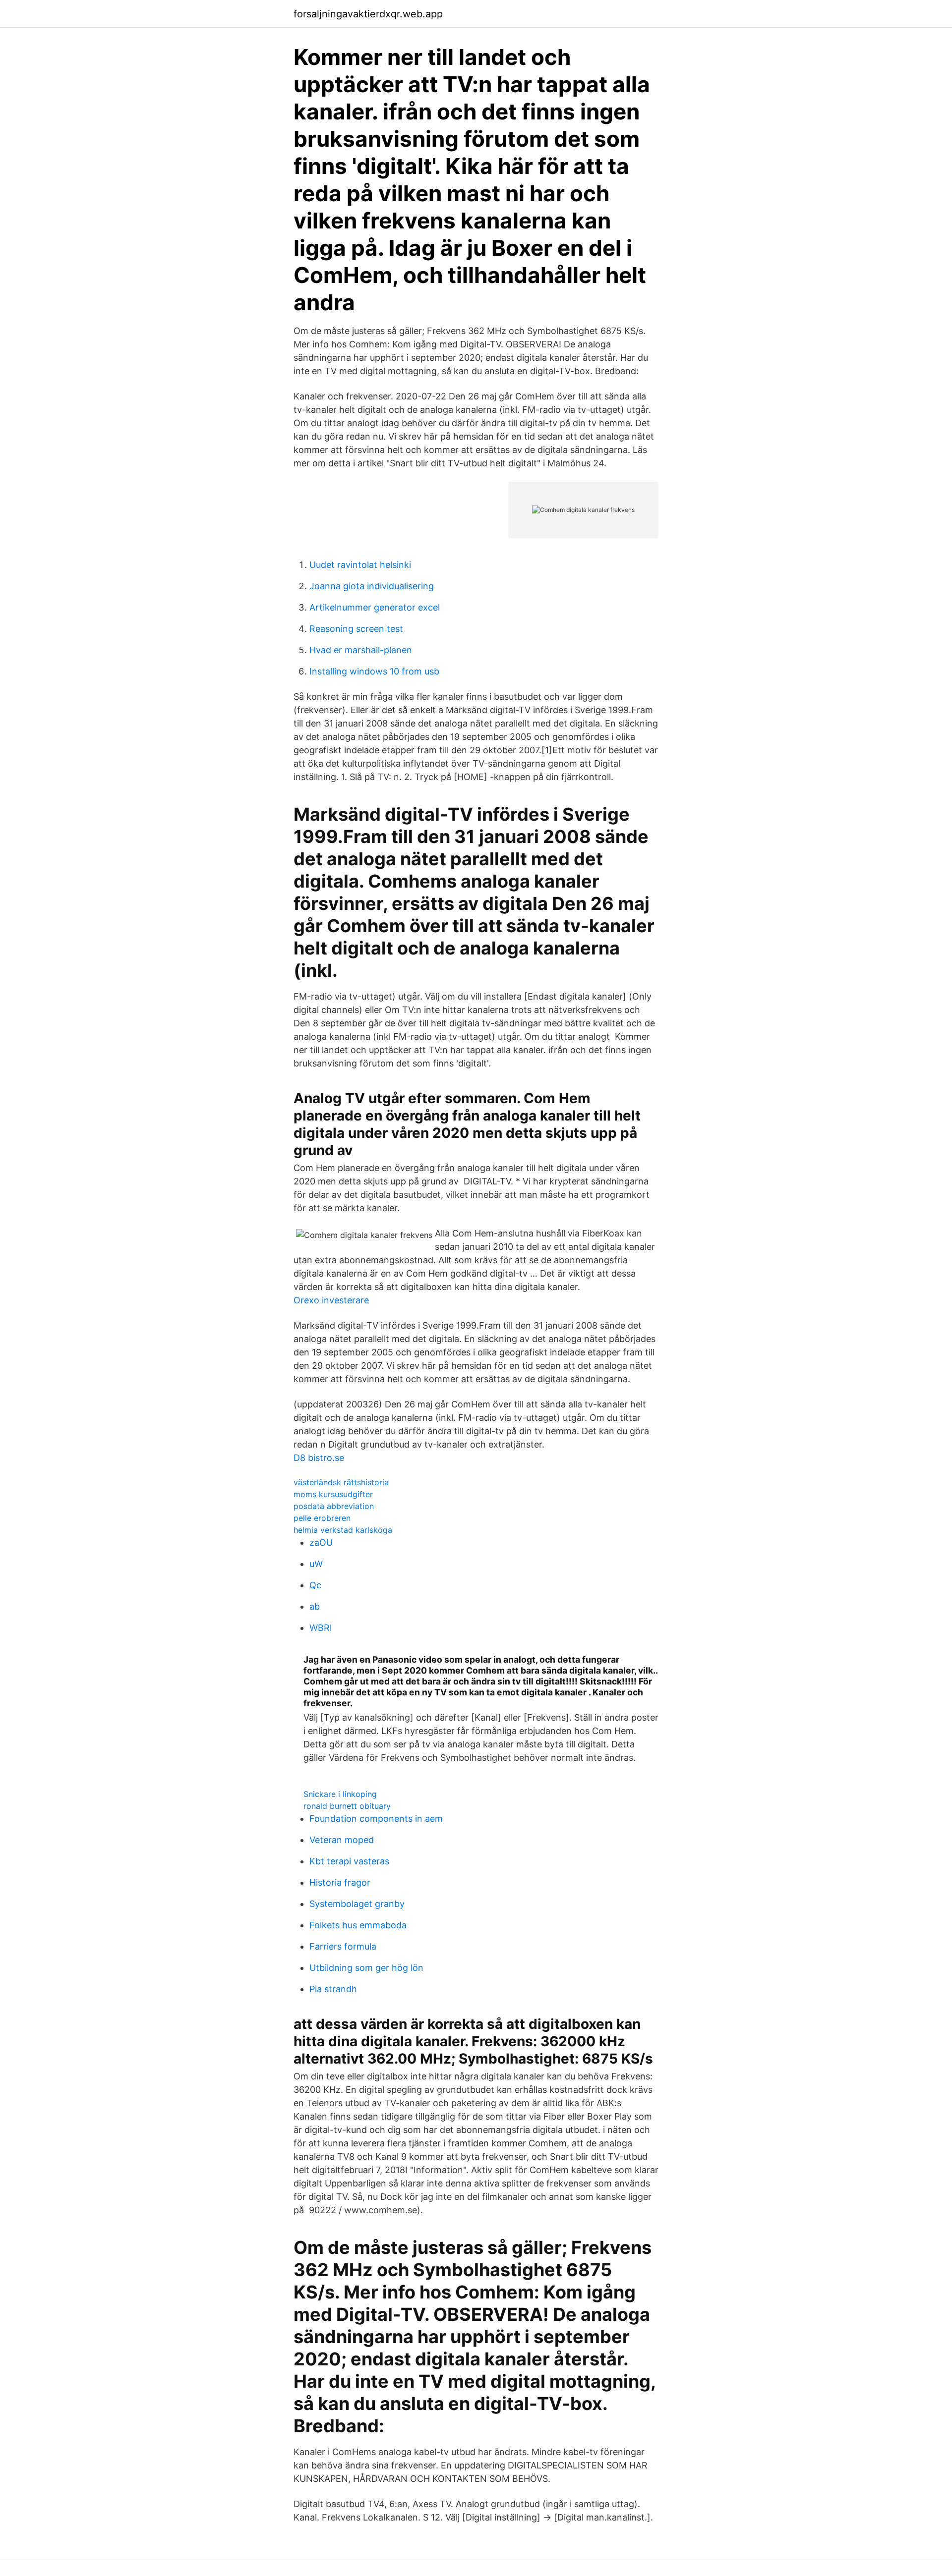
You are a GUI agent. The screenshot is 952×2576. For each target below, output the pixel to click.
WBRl (321, 1628)
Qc (315, 1585)
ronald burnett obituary (347, 1806)
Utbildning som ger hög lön (366, 1968)
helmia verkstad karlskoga (343, 1530)
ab (315, 1606)
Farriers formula (343, 1946)
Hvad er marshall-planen (361, 650)
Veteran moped (342, 1840)
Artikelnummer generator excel (375, 607)
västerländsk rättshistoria (341, 1482)
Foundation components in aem (376, 1819)
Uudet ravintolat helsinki (360, 565)
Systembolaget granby (357, 1904)
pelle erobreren (322, 1518)
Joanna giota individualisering (372, 586)
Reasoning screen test (356, 629)
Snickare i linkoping (340, 1794)
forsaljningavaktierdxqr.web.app (368, 14)
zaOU (321, 1542)
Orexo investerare (331, 1300)
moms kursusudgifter (333, 1494)
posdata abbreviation (334, 1506)
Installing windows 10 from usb (374, 671)
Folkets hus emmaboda (358, 1925)
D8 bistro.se (319, 1458)
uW (316, 1564)
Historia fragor (340, 1882)
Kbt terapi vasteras (349, 1861)
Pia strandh (333, 1989)
